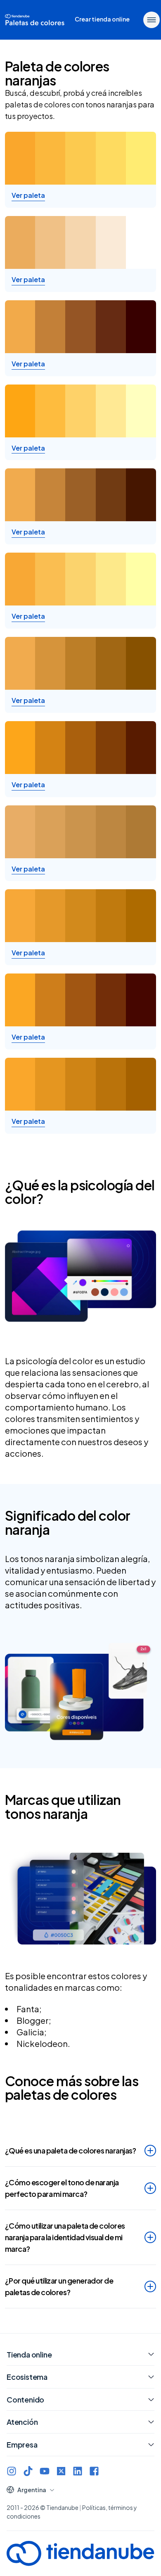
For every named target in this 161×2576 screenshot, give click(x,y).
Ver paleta (28, 195)
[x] (61, 2471)
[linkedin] (78, 2471)
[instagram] (12, 2471)
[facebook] (94, 2471)
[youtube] (45, 2471)
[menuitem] (102, 20)
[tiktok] (28, 2471)
